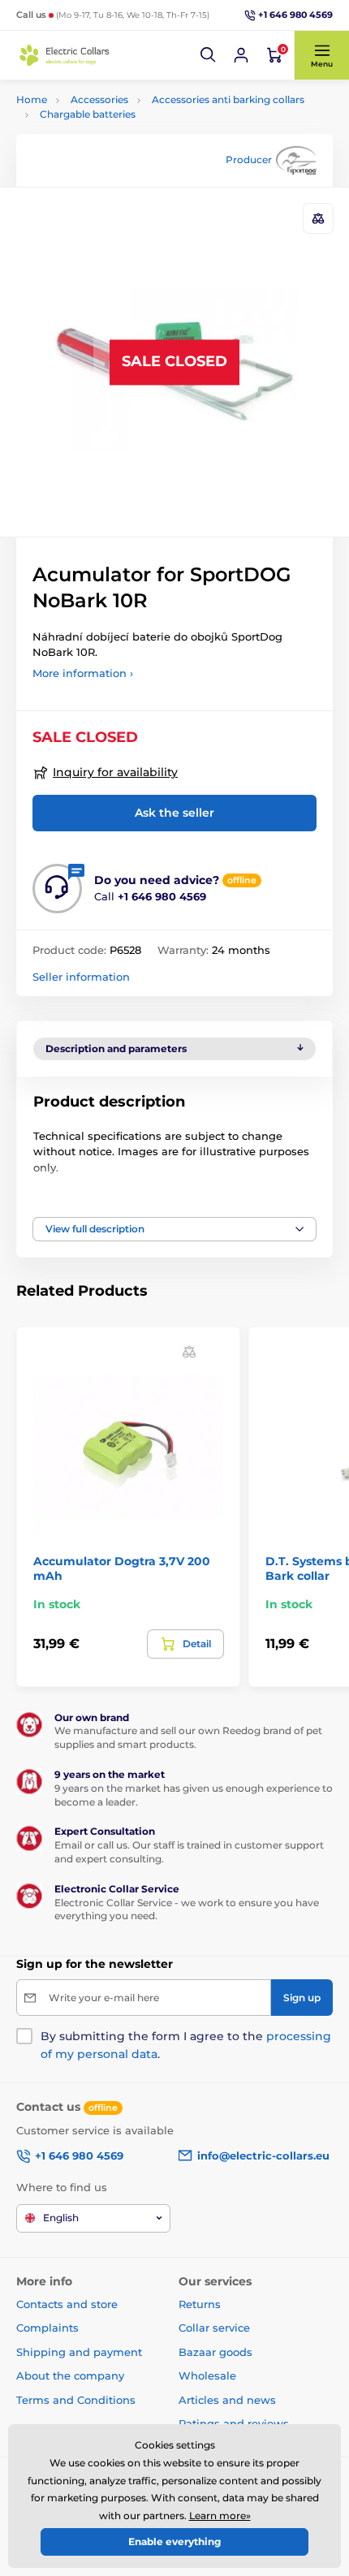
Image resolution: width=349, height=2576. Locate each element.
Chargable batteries (88, 114)
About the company (70, 2375)
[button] (209, 55)
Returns (200, 2304)
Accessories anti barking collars (228, 99)
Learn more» (220, 2516)
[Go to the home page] (65, 55)
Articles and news (227, 2400)
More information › (83, 673)
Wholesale (207, 2375)
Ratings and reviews (234, 2423)
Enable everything (174, 2541)
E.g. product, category (114, 124)
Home (32, 99)
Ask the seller (174, 813)
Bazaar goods (215, 2352)
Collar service (214, 2328)
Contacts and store (67, 2304)
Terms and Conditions (76, 2400)
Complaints (47, 2328)
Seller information (81, 977)
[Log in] (241, 55)
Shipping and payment (79, 2352)
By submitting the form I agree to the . (186, 2045)
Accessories (99, 99)
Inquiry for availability (115, 772)
